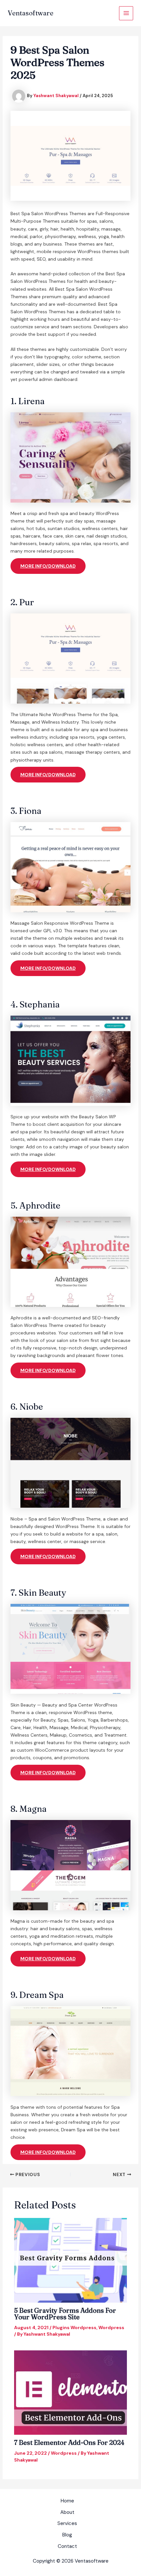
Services (67, 2523)
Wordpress (111, 2327)
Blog (67, 2535)
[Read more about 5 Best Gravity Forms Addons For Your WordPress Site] (71, 2260)
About (67, 2512)
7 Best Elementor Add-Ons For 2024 (69, 2442)
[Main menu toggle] (126, 13)
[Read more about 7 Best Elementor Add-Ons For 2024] (71, 2392)
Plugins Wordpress (74, 2327)
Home (67, 2501)
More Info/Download (48, 566)
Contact (67, 2546)
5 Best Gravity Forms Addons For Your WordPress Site (65, 2314)
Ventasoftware (31, 13)
